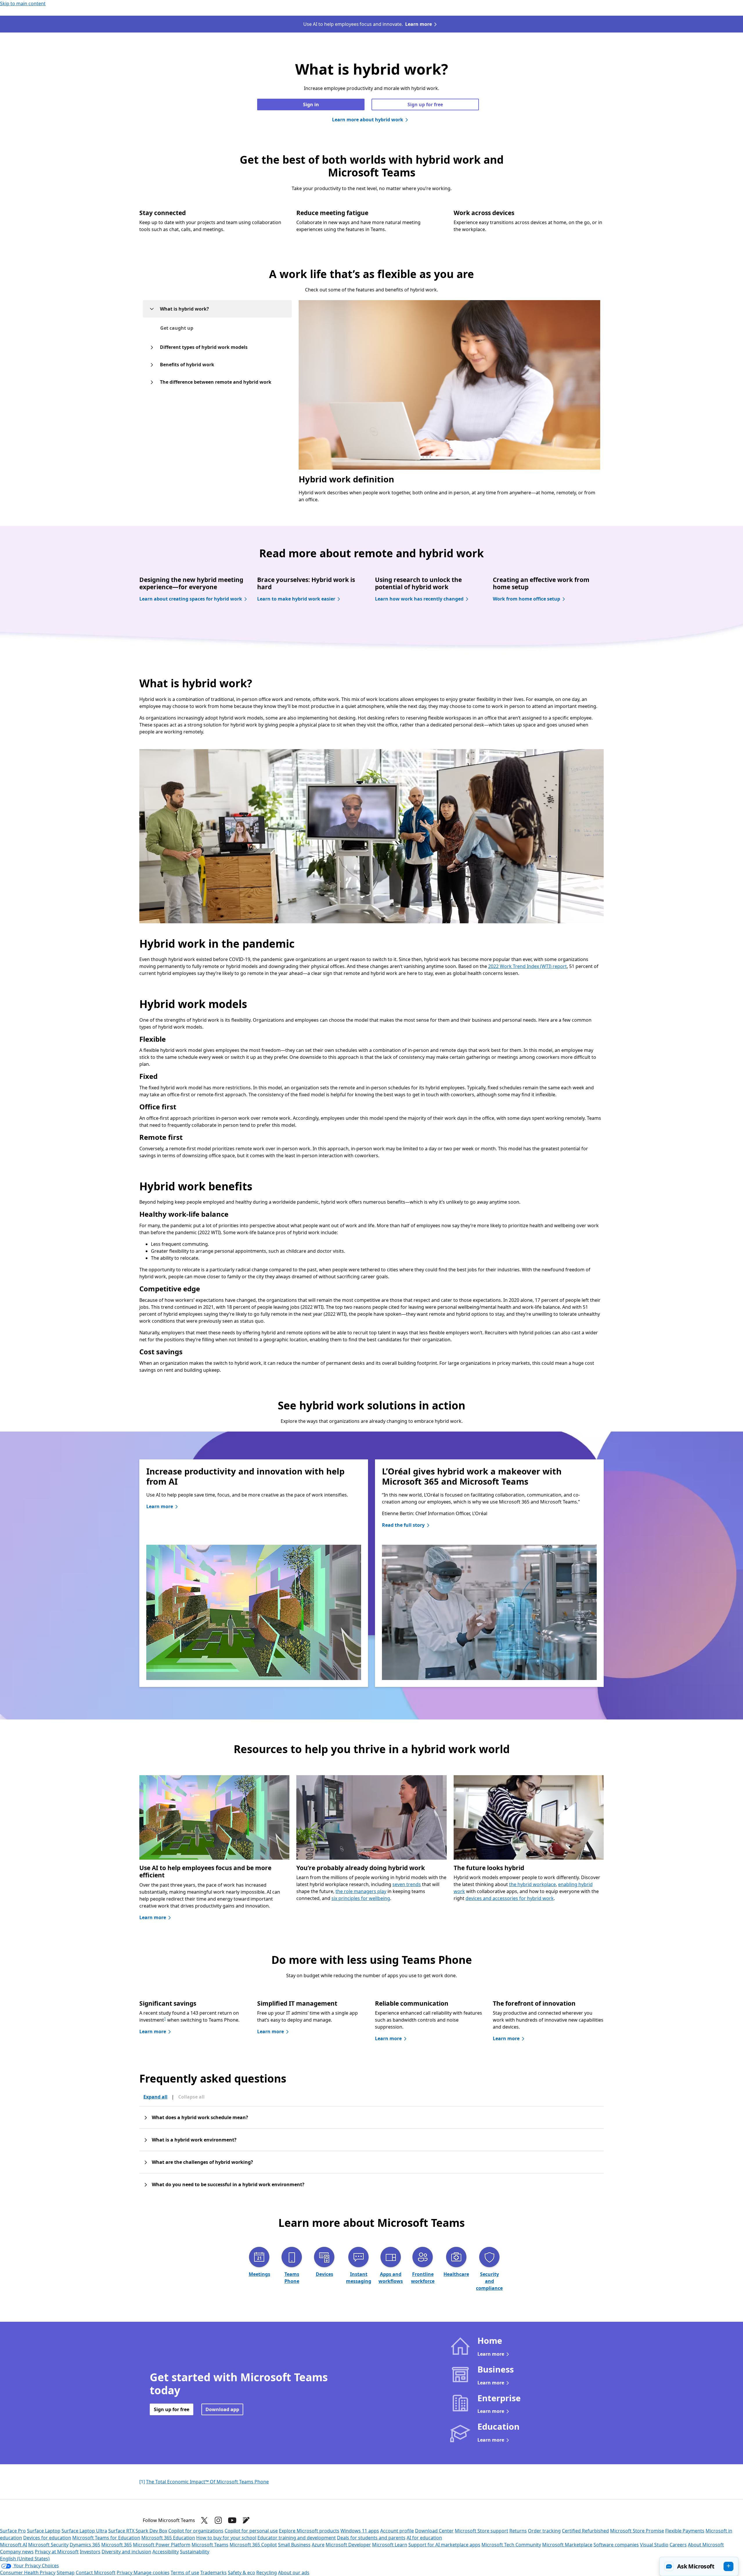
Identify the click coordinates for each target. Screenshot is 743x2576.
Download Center (434, 2531)
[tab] (177, 328)
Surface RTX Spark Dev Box (138, 2531)
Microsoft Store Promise (637, 2531)
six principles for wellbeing (361, 1898)
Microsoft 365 (117, 2545)
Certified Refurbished (585, 2531)
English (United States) (25, 2559)
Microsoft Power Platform (162, 2545)
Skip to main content (23, 3)
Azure (318, 2545)
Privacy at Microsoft (57, 2552)
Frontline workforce (423, 2278)
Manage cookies (152, 2573)
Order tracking (544, 2531)
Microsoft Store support (481, 2531)
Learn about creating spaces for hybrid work (191, 599)
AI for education (424, 2538)
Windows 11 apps (360, 2531)
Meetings (259, 2274)
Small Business (294, 2545)
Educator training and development (297, 2538)
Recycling (267, 2573)
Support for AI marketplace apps (444, 2545)
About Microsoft (706, 2545)
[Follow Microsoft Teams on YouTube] (232, 2520)
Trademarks (213, 2573)
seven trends (407, 1884)
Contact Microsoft (96, 2573)
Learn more (419, 24)
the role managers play (361, 1891)
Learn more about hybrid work (368, 120)
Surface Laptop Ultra (84, 2531)
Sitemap (66, 2573)
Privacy (125, 2573)
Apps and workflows (391, 2278)
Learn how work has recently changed (419, 599)
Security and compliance (489, 2281)
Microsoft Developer (348, 2545)
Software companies (616, 2545)
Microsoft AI (13, 2545)
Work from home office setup (526, 599)
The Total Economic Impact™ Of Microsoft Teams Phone (207, 2482)
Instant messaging (359, 2278)
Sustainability (195, 2552)
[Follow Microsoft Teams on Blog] (246, 2520)
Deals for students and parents (371, 2538)
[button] (699, 2566)
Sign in (311, 104)
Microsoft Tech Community (511, 2545)
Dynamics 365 (85, 2545)
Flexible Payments (685, 2531)
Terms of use (185, 2573)
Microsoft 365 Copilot (253, 2545)
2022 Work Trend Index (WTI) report (528, 966)
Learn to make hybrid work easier (296, 599)
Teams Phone (292, 2278)
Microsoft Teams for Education (106, 2538)
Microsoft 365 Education (168, 2538)
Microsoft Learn (390, 2545)
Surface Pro (13, 2531)
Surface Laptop (44, 2531)
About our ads (294, 2573)
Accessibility (166, 2552)
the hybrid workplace (532, 1884)
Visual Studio (654, 2545)
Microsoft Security (48, 2545)
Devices (324, 2274)
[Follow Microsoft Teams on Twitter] (204, 2520)
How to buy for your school (226, 2538)
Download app (222, 2409)
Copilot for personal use (251, 2531)
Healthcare (456, 2274)
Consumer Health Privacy (28, 2573)
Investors (90, 2552)
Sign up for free (425, 104)
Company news (17, 2552)
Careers (678, 2545)
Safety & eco (241, 2573)
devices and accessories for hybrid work (510, 1898)
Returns (518, 2531)
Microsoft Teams (210, 2545)
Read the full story (403, 1525)
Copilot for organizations (196, 2531)
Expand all (155, 2097)
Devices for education (47, 2538)
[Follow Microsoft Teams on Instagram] (218, 2520)
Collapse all (191, 2097)
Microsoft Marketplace (567, 2545)
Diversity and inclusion (126, 2552)
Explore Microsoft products (309, 2531)
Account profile (397, 2531)
